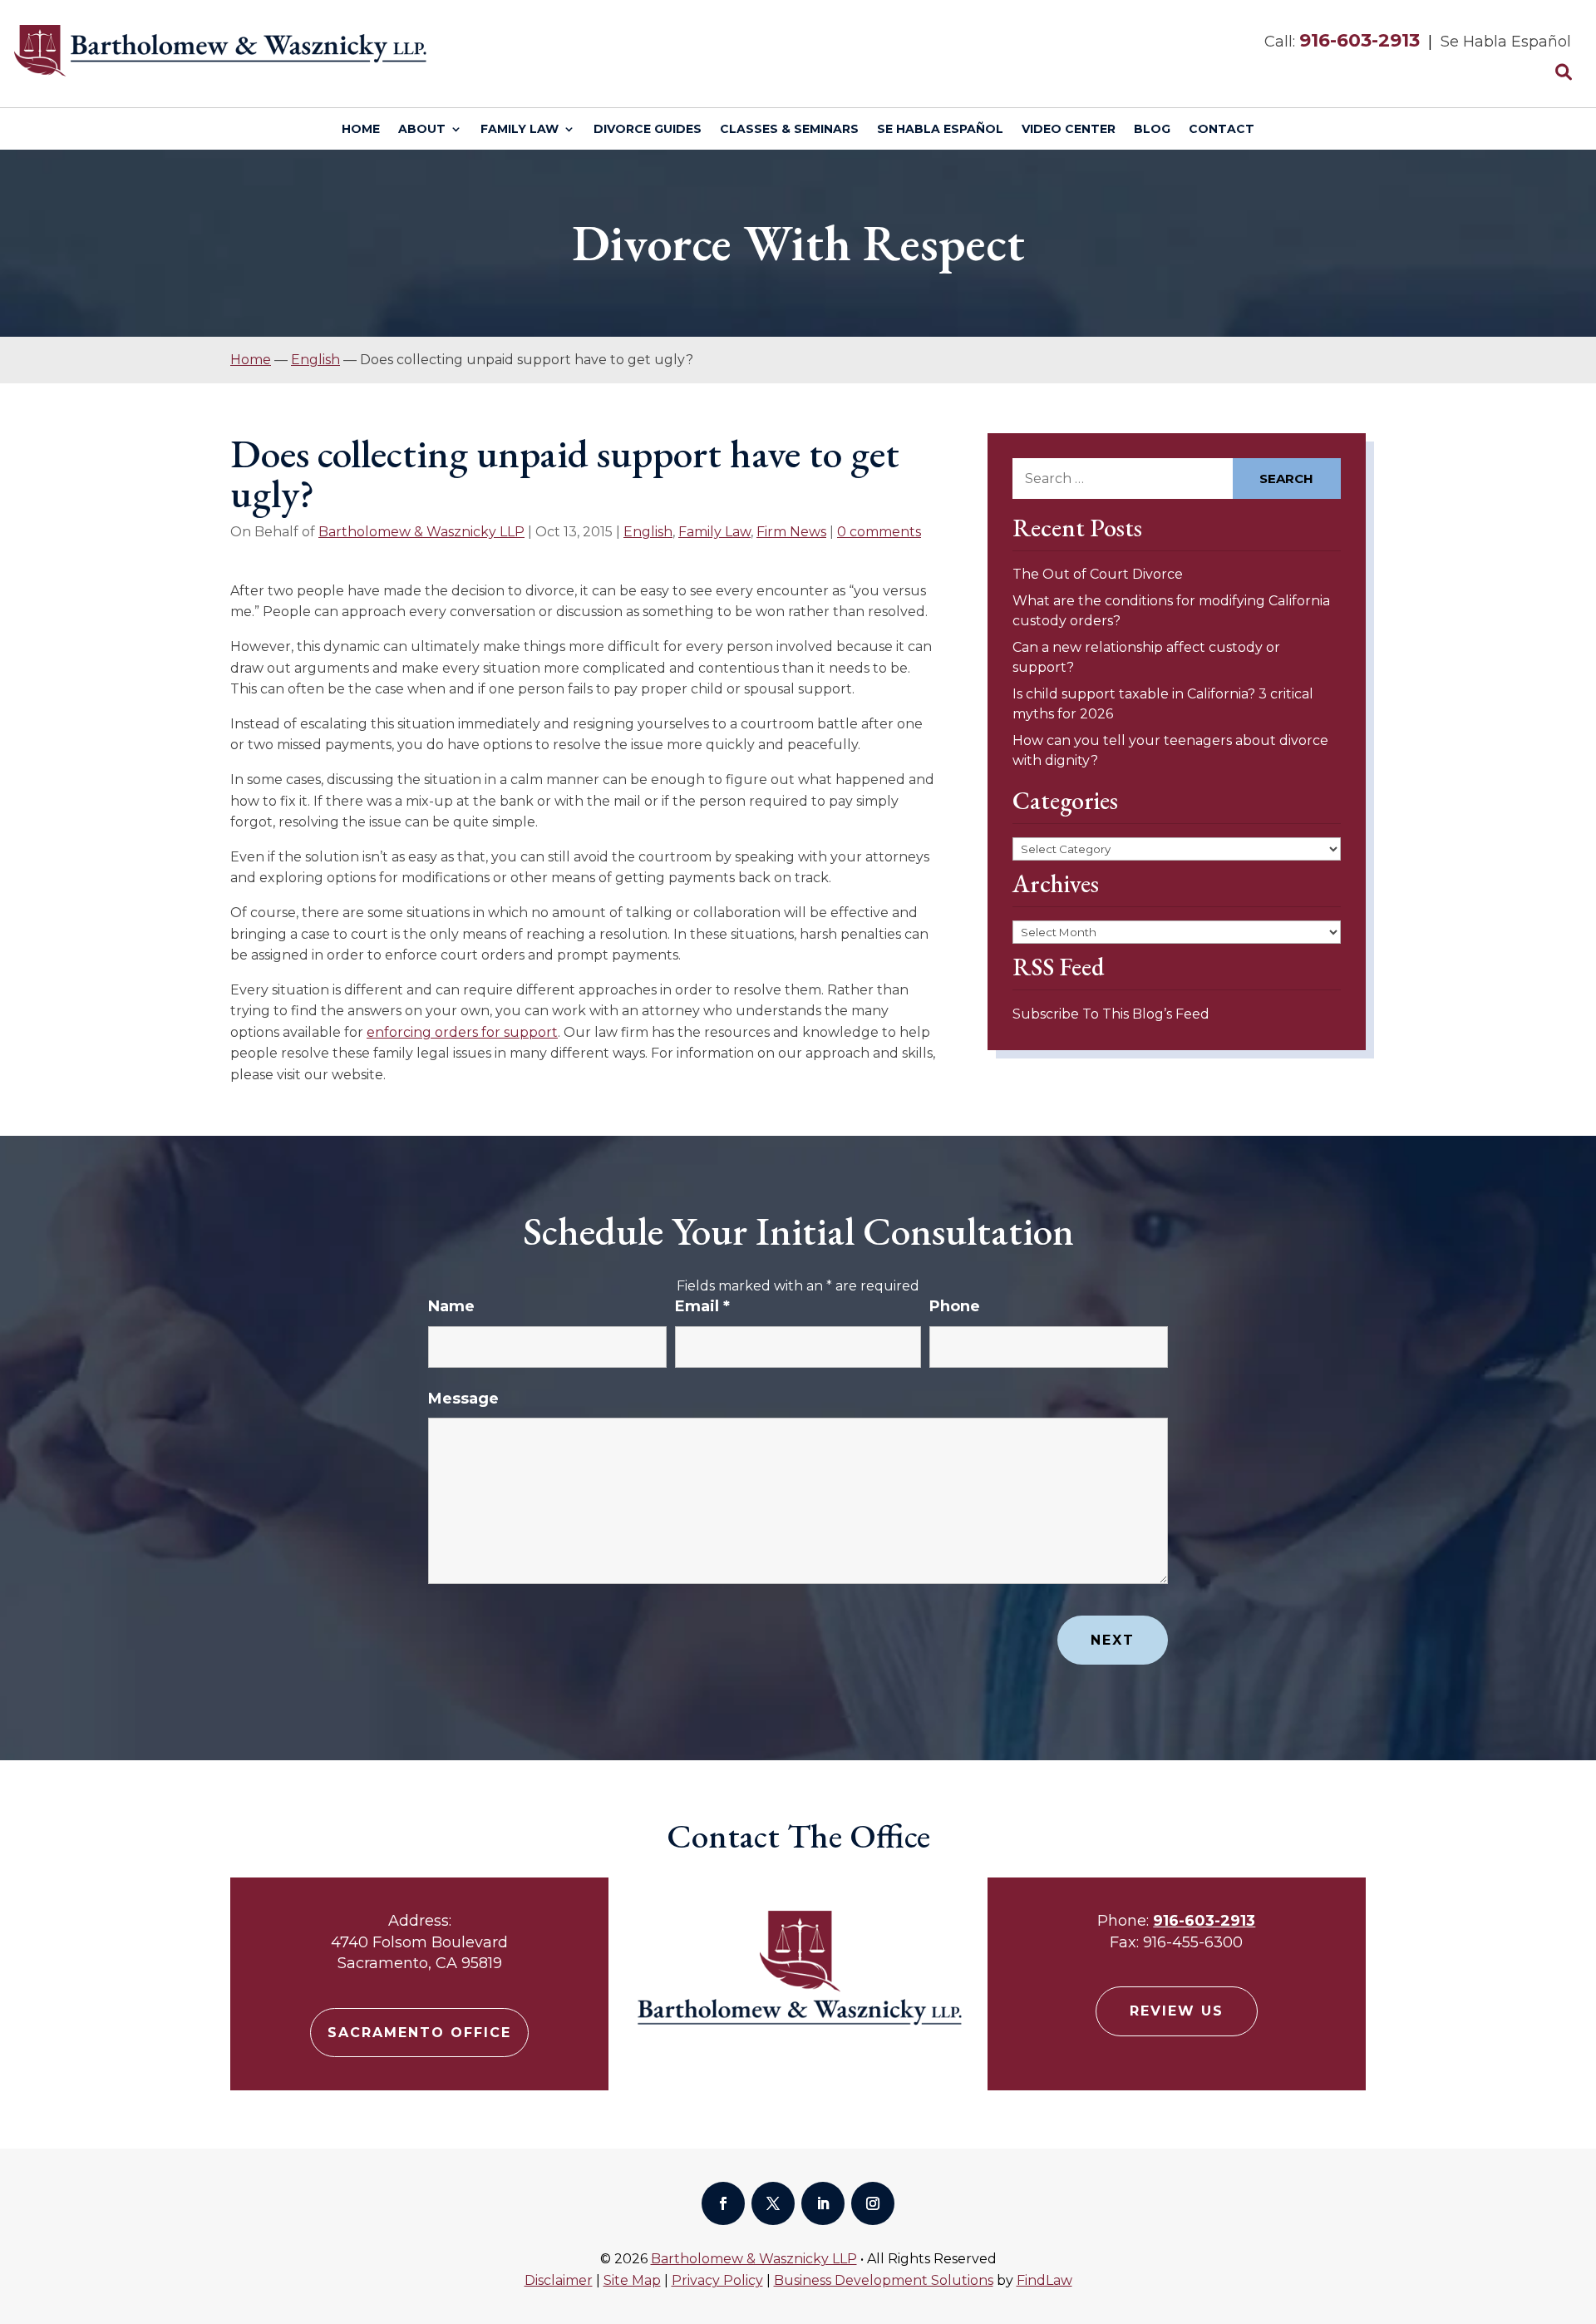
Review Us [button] (1177, 2011)
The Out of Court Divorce (1098, 574)
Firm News (791, 532)
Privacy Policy (717, 2280)
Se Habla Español (940, 130)
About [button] (422, 130)
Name (451, 1306)
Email (702, 1306)
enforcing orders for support (462, 1032)
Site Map (632, 2280)
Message (463, 1399)
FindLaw (1044, 2280)
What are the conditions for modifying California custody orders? (1171, 611)
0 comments (879, 532)
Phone (955, 1306)
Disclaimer (559, 2280)
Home (361, 130)
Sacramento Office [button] (419, 2033)
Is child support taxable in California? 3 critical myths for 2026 (1163, 704)
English (648, 532)
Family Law (520, 130)
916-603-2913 (1360, 40)
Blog (1152, 130)
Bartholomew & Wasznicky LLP (421, 532)
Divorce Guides (648, 130)
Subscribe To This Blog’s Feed (1111, 1014)
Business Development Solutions (884, 2280)
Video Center (1069, 130)
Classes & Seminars (789, 130)
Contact (1222, 130)
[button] (1579, 2203)
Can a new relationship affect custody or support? (1146, 657)
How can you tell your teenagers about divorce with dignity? (1170, 750)
